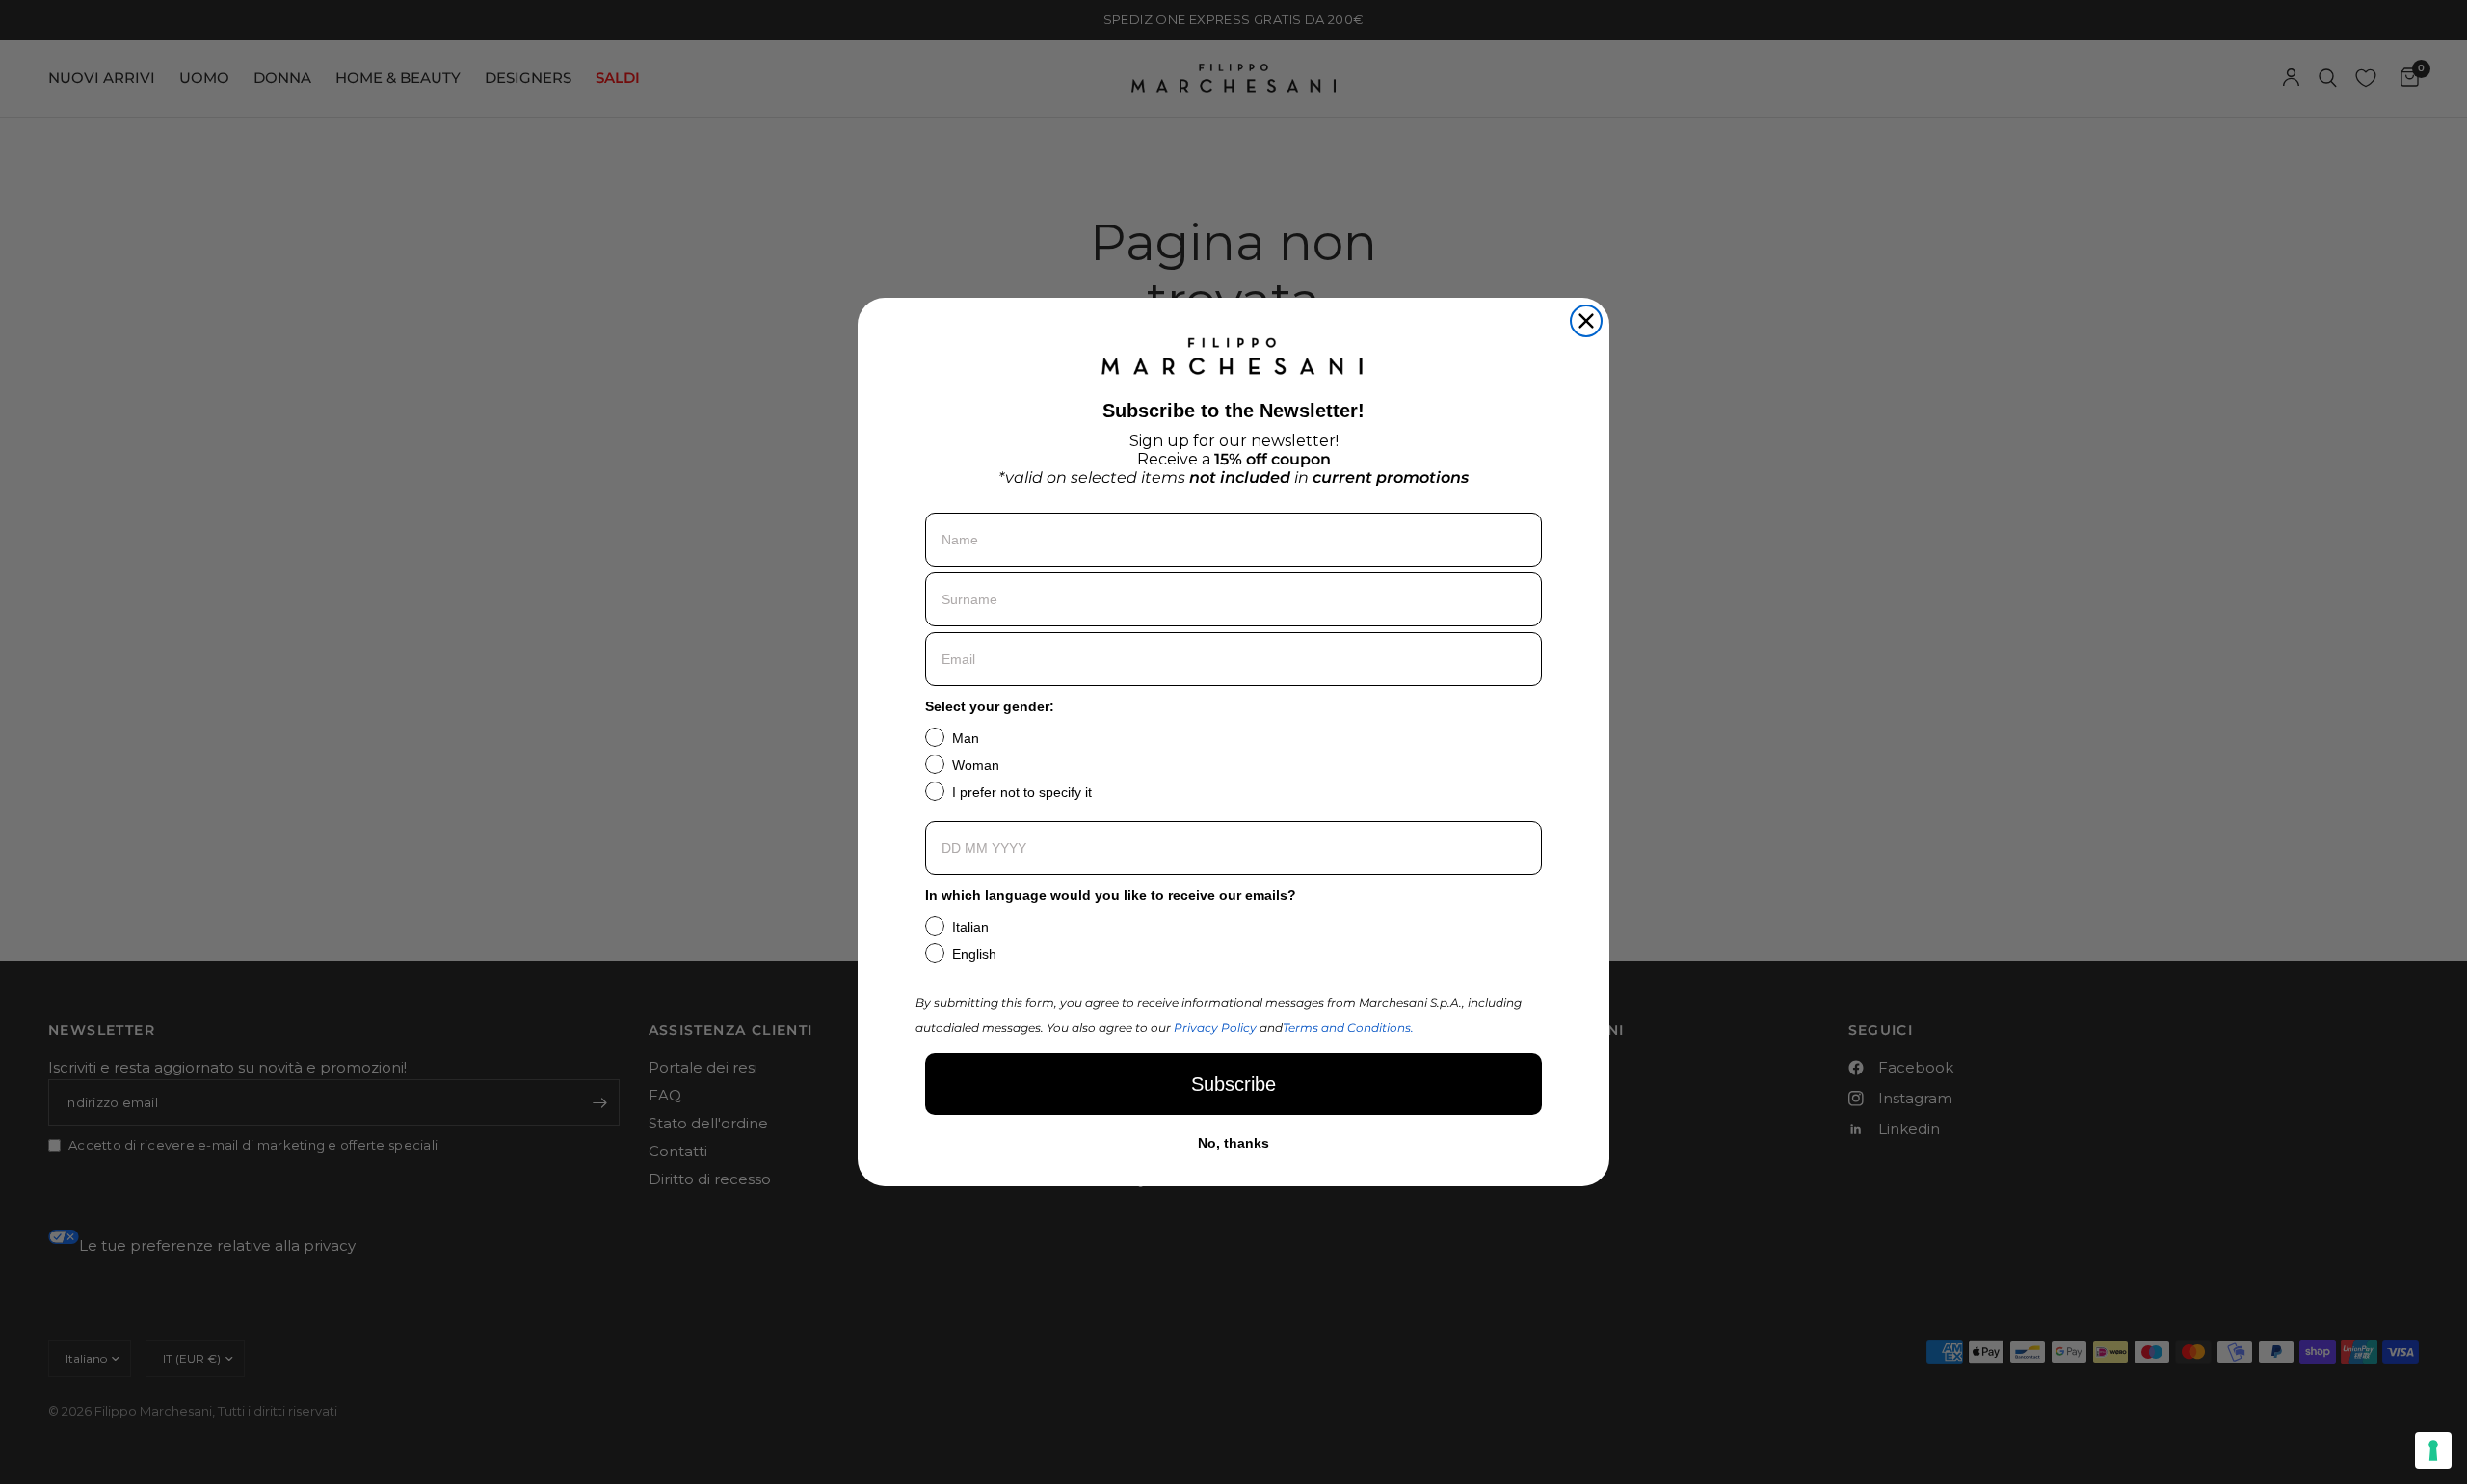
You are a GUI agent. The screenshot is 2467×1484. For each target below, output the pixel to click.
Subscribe (1233, 1084)
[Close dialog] (1586, 321)
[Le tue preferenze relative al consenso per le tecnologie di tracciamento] (2433, 1450)
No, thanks (1233, 1143)
